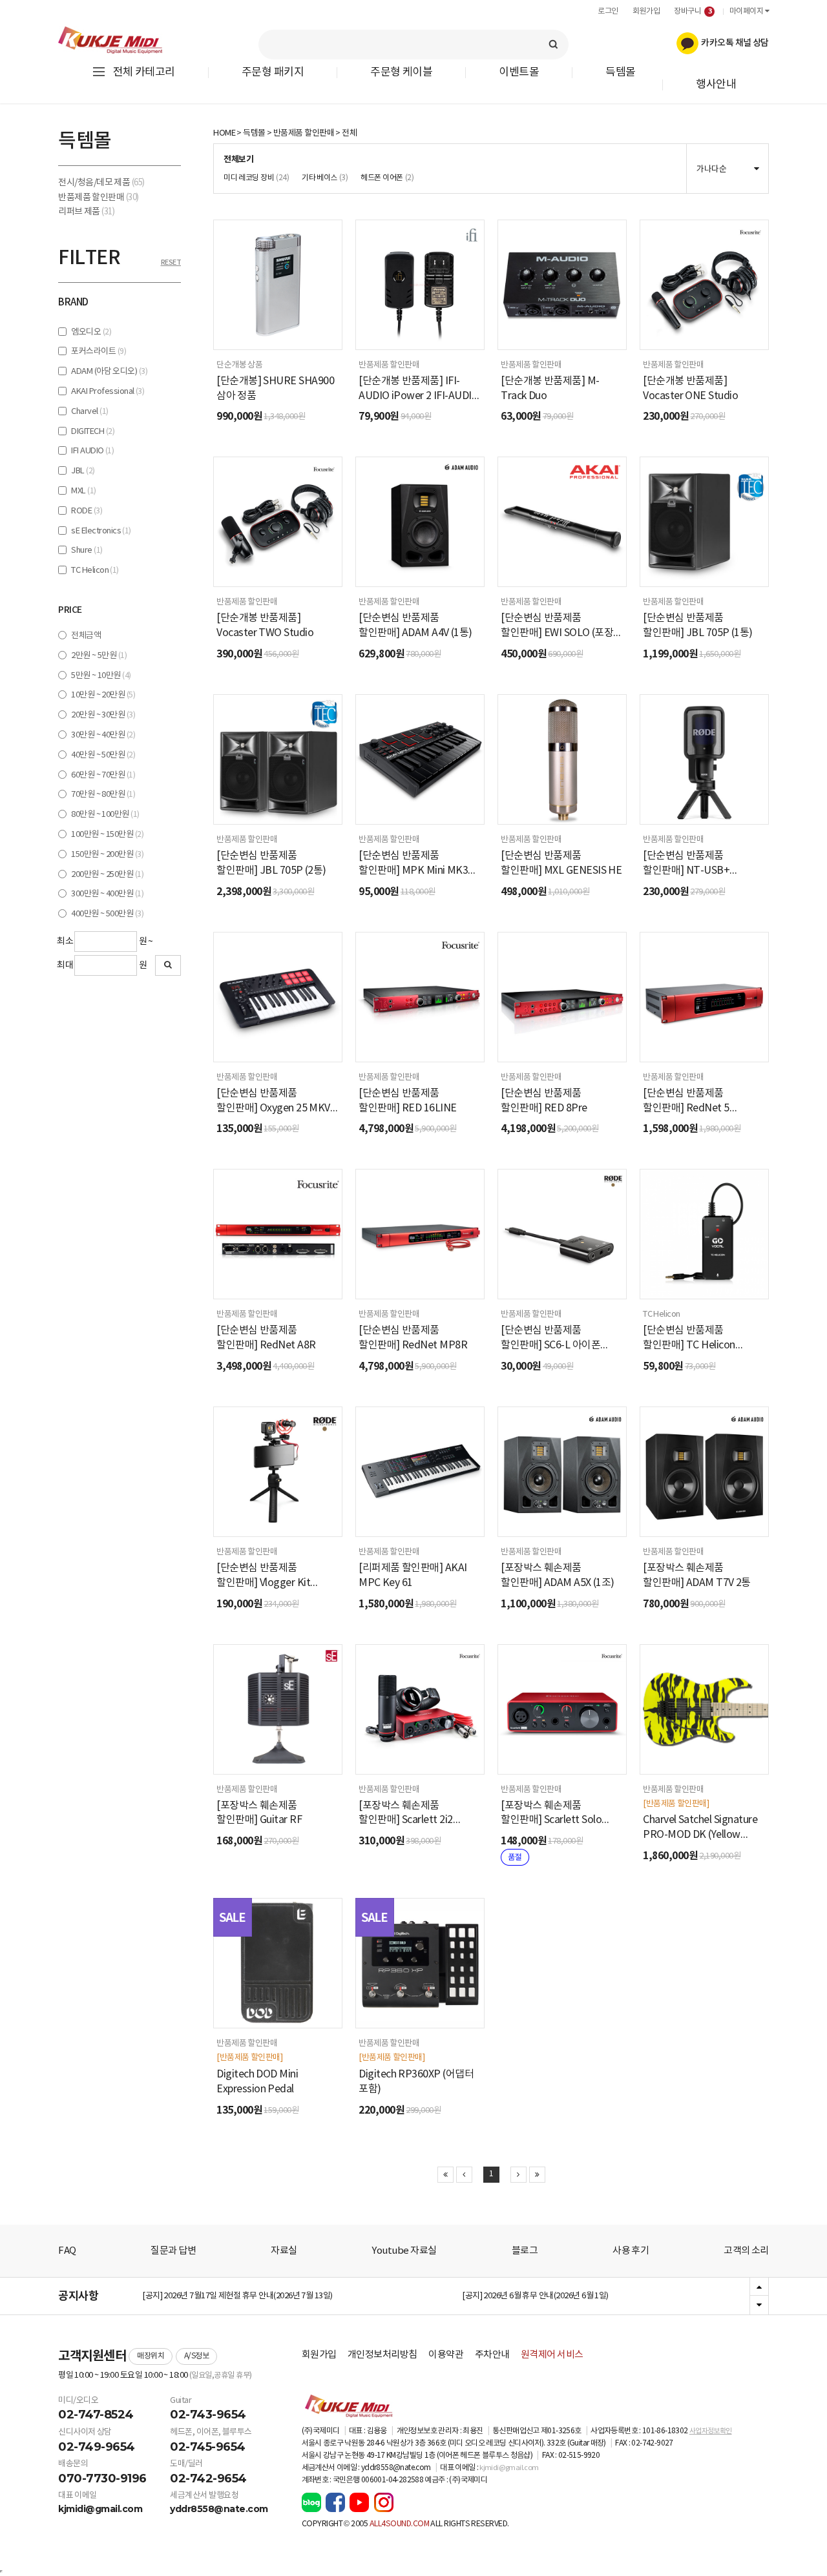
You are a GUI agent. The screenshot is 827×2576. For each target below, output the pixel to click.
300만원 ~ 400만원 (107, 894)
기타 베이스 (325, 178)
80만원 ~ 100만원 (105, 815)
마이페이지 (747, 11)
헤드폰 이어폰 (387, 178)
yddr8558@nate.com (219, 2509)
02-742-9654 (208, 2478)
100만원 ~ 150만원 (107, 835)
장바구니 (693, 11)
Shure (87, 551)
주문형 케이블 (401, 73)
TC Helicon (95, 571)
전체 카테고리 (144, 72)
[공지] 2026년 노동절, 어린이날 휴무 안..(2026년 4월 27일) (557, 2296)
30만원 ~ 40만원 (103, 735)
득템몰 (621, 73)
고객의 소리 (746, 2251)
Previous (759, 2287)
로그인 (608, 11)
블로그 (525, 2251)
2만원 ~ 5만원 (99, 656)
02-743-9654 (208, 2415)
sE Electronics (101, 531)
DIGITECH (93, 432)
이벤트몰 (519, 73)
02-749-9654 (97, 2447)
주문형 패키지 (273, 73)
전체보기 (238, 160)
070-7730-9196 (102, 2478)
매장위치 (151, 2356)
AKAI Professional (108, 392)
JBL (83, 471)
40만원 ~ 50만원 (103, 755)
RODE (87, 511)
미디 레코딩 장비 (256, 178)
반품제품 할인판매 (99, 198)
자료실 (284, 2251)
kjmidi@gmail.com (100, 2509)
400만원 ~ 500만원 (107, 914)
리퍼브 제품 (86, 212)
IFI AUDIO (92, 451)
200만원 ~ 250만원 (107, 875)
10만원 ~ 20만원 (103, 695)
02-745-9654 (208, 2447)
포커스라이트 (99, 352)
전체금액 (86, 636)
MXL (83, 491)
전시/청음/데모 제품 (101, 183)
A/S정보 (197, 2356)
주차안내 (492, 2355)
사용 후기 (631, 2251)
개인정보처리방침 (382, 2355)
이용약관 (446, 2355)
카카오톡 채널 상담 (734, 43)
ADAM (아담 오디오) (109, 372)
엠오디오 (91, 332)
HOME (224, 133)
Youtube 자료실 (404, 2251)
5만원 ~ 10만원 (101, 676)
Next (759, 2305)
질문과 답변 (173, 2251)
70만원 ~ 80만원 (103, 795)
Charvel (89, 412)
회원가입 (646, 11)
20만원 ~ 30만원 (103, 715)
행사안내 (716, 85)
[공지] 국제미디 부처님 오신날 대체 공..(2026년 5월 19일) (236, 2296)
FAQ (67, 2251)
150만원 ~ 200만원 (107, 855)
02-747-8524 (96, 2415)
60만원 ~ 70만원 (103, 775)
